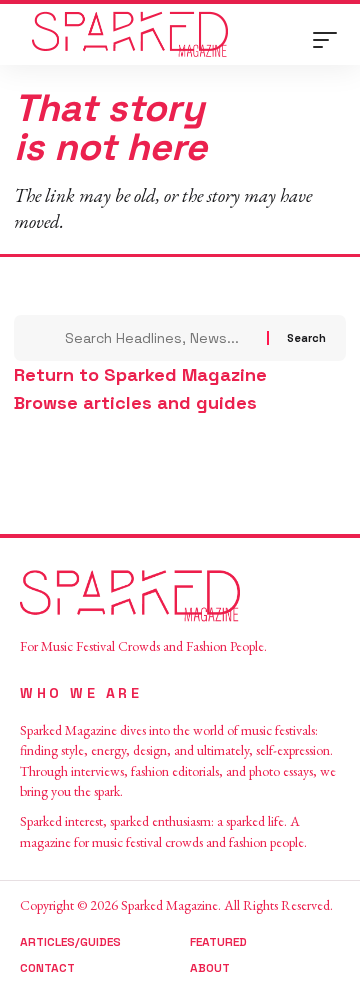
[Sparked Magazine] (130, 34)
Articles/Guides (70, 942)
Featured (218, 942)
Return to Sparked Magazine (140, 374)
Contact (47, 968)
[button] (330, 40)
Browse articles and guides (135, 402)
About (210, 968)
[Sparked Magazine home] (180, 596)
